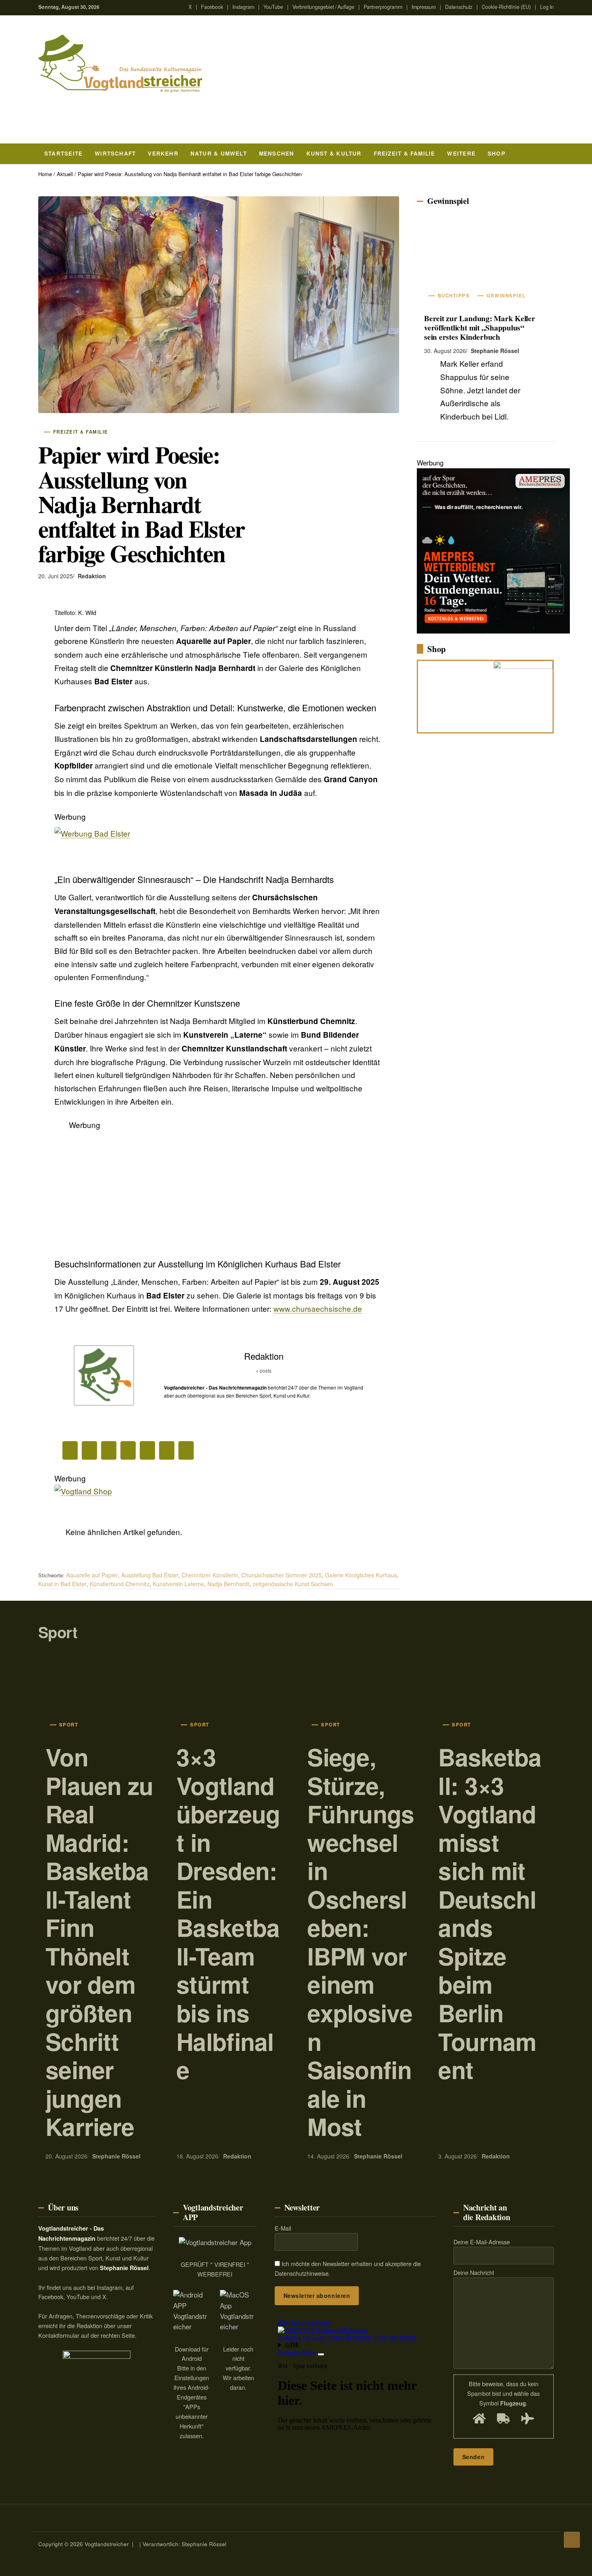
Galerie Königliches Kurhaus (361, 1575)
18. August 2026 (197, 2156)
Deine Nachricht (474, 2273)
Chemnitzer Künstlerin (210, 1575)
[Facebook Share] (70, 1450)
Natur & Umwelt (219, 153)
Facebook (212, 7)
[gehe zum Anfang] (572, 2540)
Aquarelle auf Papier (92, 1575)
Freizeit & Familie (405, 153)
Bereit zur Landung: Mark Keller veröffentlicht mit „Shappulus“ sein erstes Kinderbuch (480, 328)
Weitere (461, 153)
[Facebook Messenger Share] (167, 1450)
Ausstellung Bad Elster (150, 1575)
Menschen (277, 153)
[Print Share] (186, 1450)
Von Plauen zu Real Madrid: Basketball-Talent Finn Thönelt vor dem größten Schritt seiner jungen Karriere (99, 1941)
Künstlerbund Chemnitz (120, 1584)
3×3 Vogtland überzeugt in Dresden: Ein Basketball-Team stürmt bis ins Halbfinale (228, 1913)
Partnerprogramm (383, 7)
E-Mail (283, 2228)
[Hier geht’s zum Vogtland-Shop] (455, 694)
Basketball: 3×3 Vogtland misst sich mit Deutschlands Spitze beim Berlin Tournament (490, 1913)
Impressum (424, 7)
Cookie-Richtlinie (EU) (506, 7)
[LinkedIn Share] (109, 1450)
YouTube (273, 7)
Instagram (243, 7)
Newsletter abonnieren (317, 2296)
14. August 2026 (328, 2156)
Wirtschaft (115, 153)
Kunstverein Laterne (178, 1584)
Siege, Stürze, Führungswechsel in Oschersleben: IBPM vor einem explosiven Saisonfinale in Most (361, 1941)
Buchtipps (454, 296)
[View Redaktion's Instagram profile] (149, 1385)
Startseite (63, 153)
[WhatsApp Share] (147, 1450)
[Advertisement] (218, 1188)
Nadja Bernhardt (228, 1584)
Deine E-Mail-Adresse (482, 2242)
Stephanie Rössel (495, 351)
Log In (547, 7)
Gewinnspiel (448, 201)
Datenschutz (459, 7)
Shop (497, 153)
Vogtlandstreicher (107, 2544)
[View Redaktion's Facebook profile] (149, 1365)
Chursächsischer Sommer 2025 (282, 1575)
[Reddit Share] (128, 1450)
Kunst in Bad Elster (62, 1584)
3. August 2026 (457, 2156)
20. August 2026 (66, 2156)
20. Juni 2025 (56, 576)
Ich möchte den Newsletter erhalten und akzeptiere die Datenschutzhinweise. (348, 2269)
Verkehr (163, 153)
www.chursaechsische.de (318, 1308)
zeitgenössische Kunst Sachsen (293, 1584)
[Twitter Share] (89, 1450)
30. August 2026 (445, 351)
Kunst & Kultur (334, 153)
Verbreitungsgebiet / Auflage (323, 7)
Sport (58, 1632)
